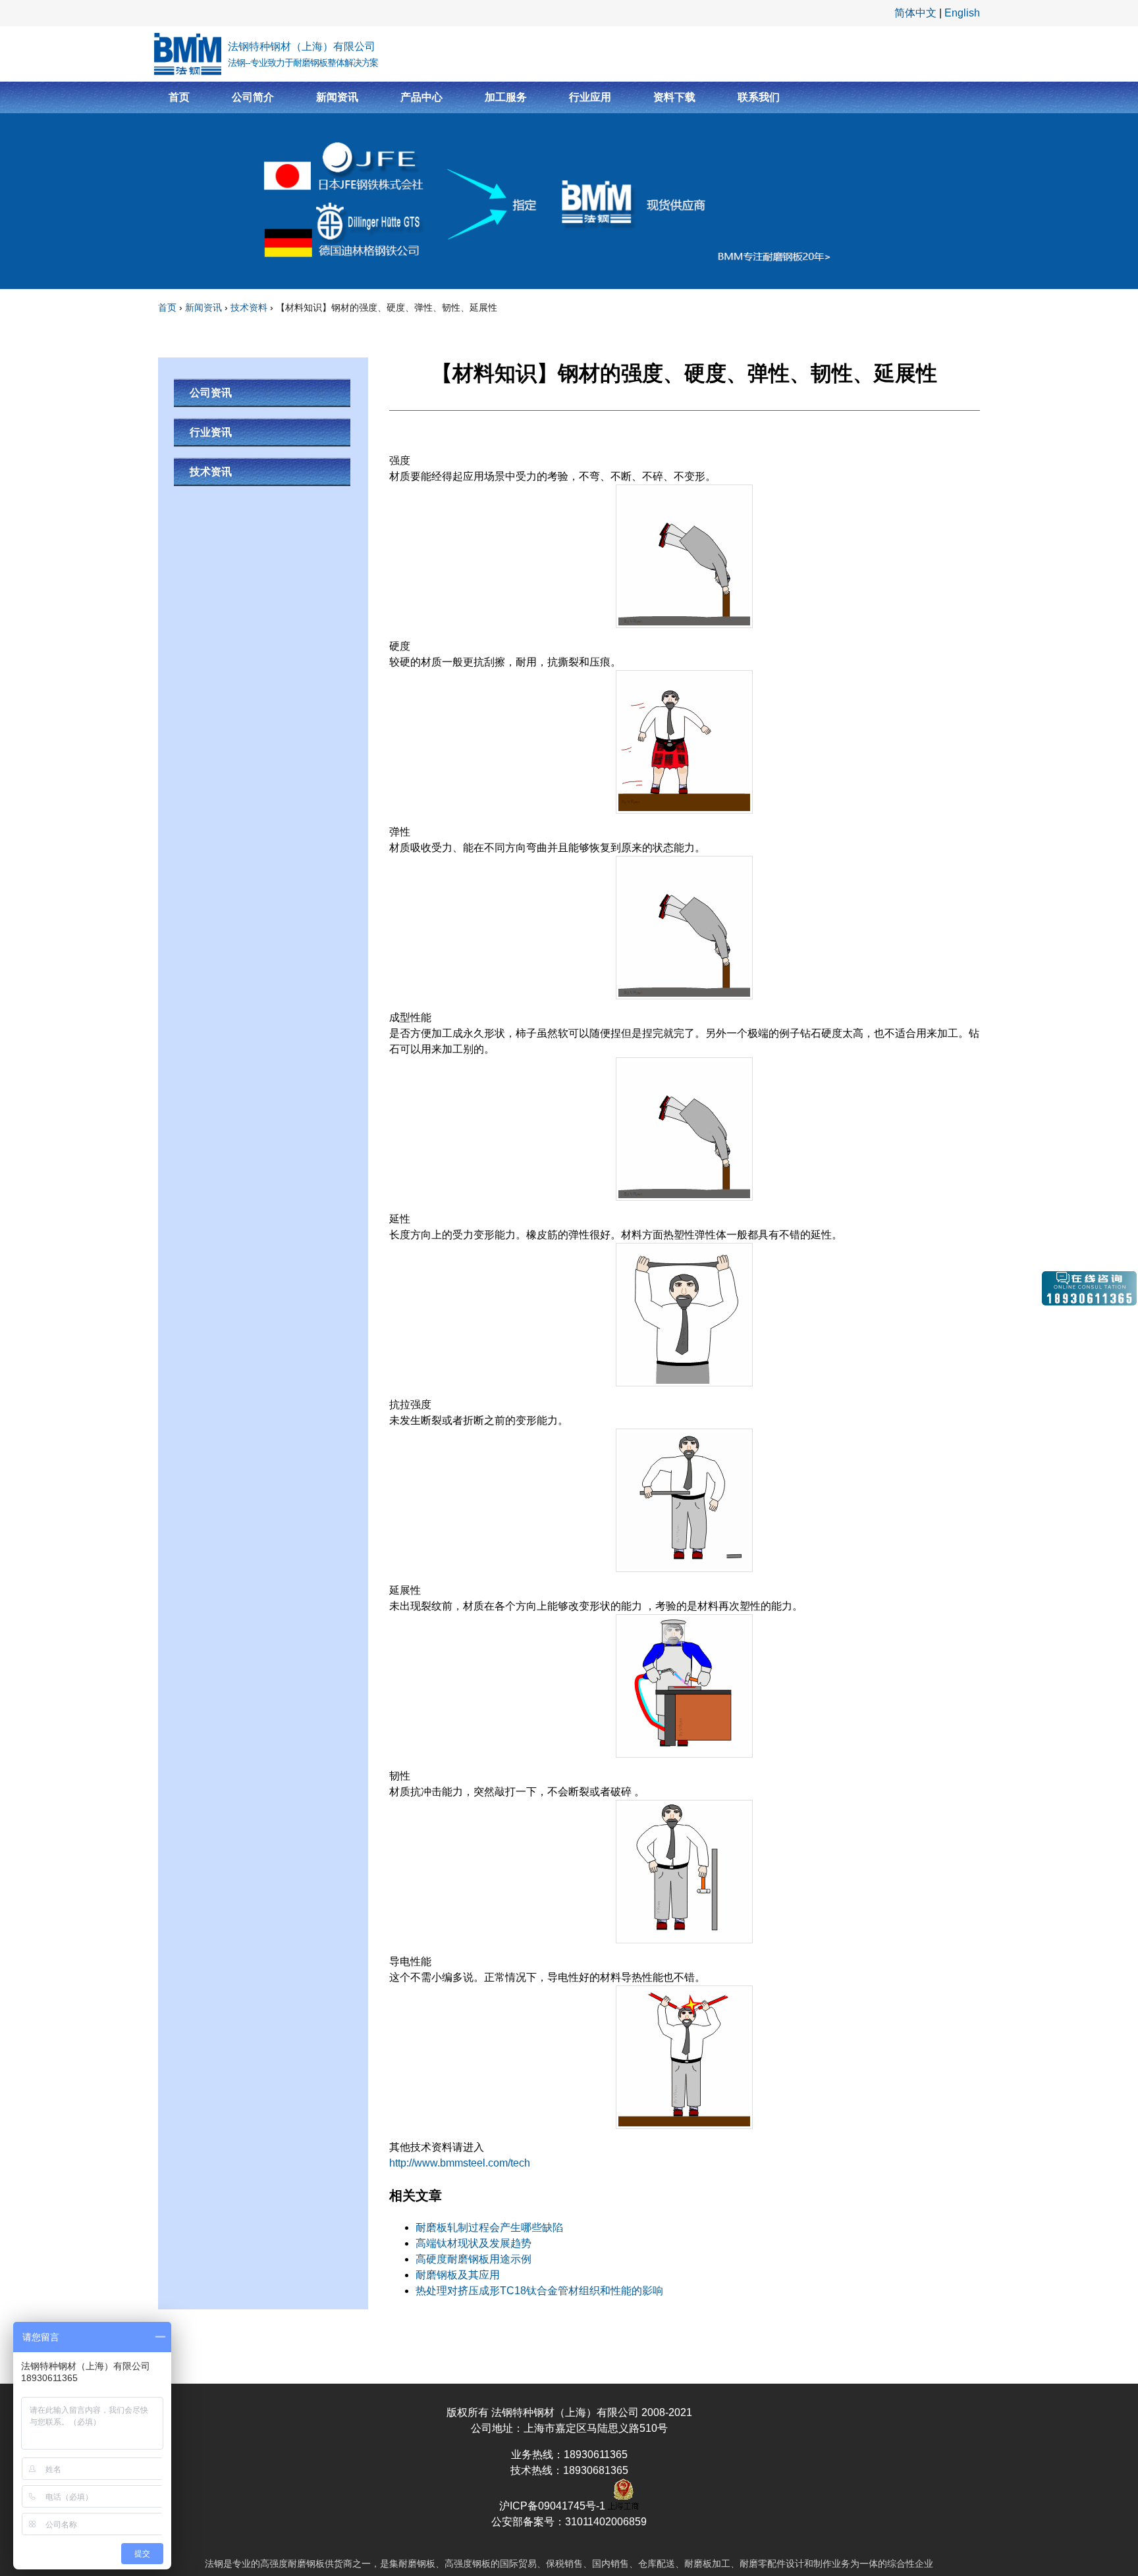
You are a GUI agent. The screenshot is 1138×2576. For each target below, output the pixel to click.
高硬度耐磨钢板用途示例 (474, 2259)
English (962, 13)
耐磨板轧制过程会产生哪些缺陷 (489, 2227)
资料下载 (674, 97)
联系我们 (759, 97)
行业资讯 (211, 432)
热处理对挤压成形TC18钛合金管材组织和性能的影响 (539, 2291)
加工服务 (506, 97)
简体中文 (915, 13)
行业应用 (590, 97)
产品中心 (421, 97)
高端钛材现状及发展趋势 (474, 2243)
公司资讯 (211, 393)
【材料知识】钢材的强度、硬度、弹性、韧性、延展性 (387, 307)
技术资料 (249, 307)
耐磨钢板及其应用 (458, 2275)
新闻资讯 (337, 97)
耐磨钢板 (306, 2563)
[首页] (188, 54)
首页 (179, 97)
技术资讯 (211, 472)
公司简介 (253, 97)
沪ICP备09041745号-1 (554, 2506)
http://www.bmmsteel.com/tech (460, 2163)
